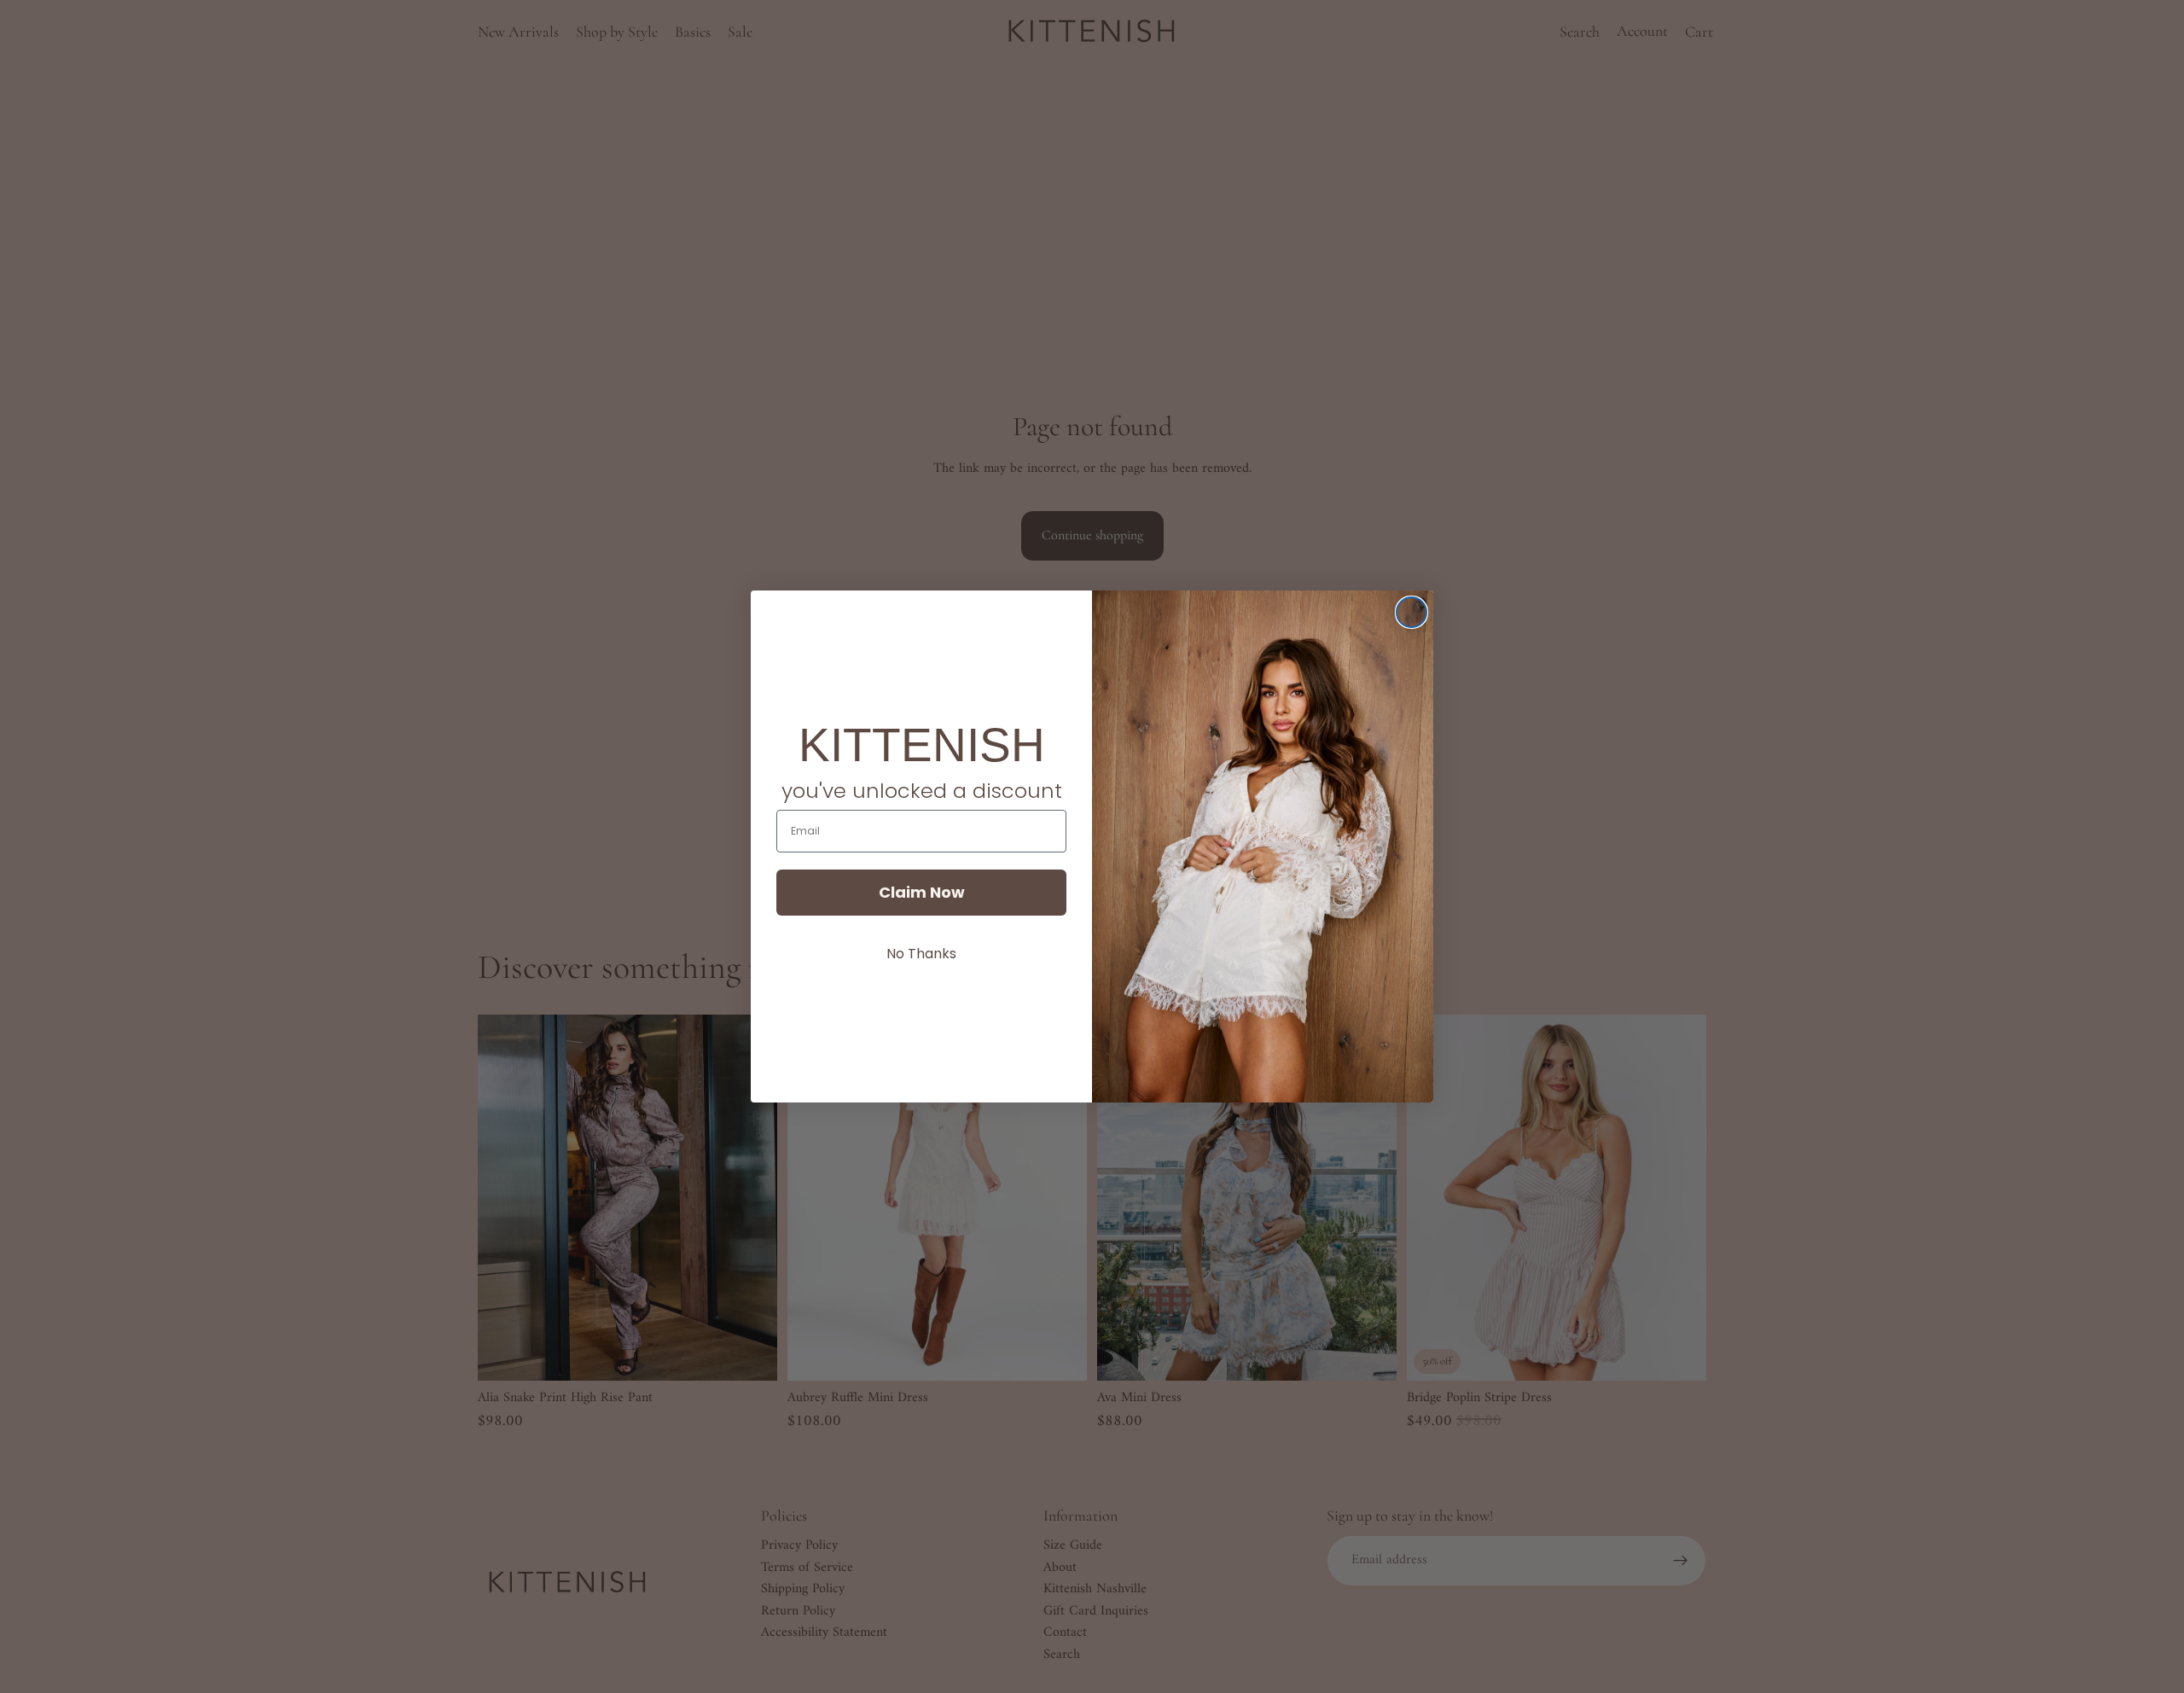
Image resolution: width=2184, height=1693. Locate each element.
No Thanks (921, 954)
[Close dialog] (1411, 612)
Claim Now (922, 892)
